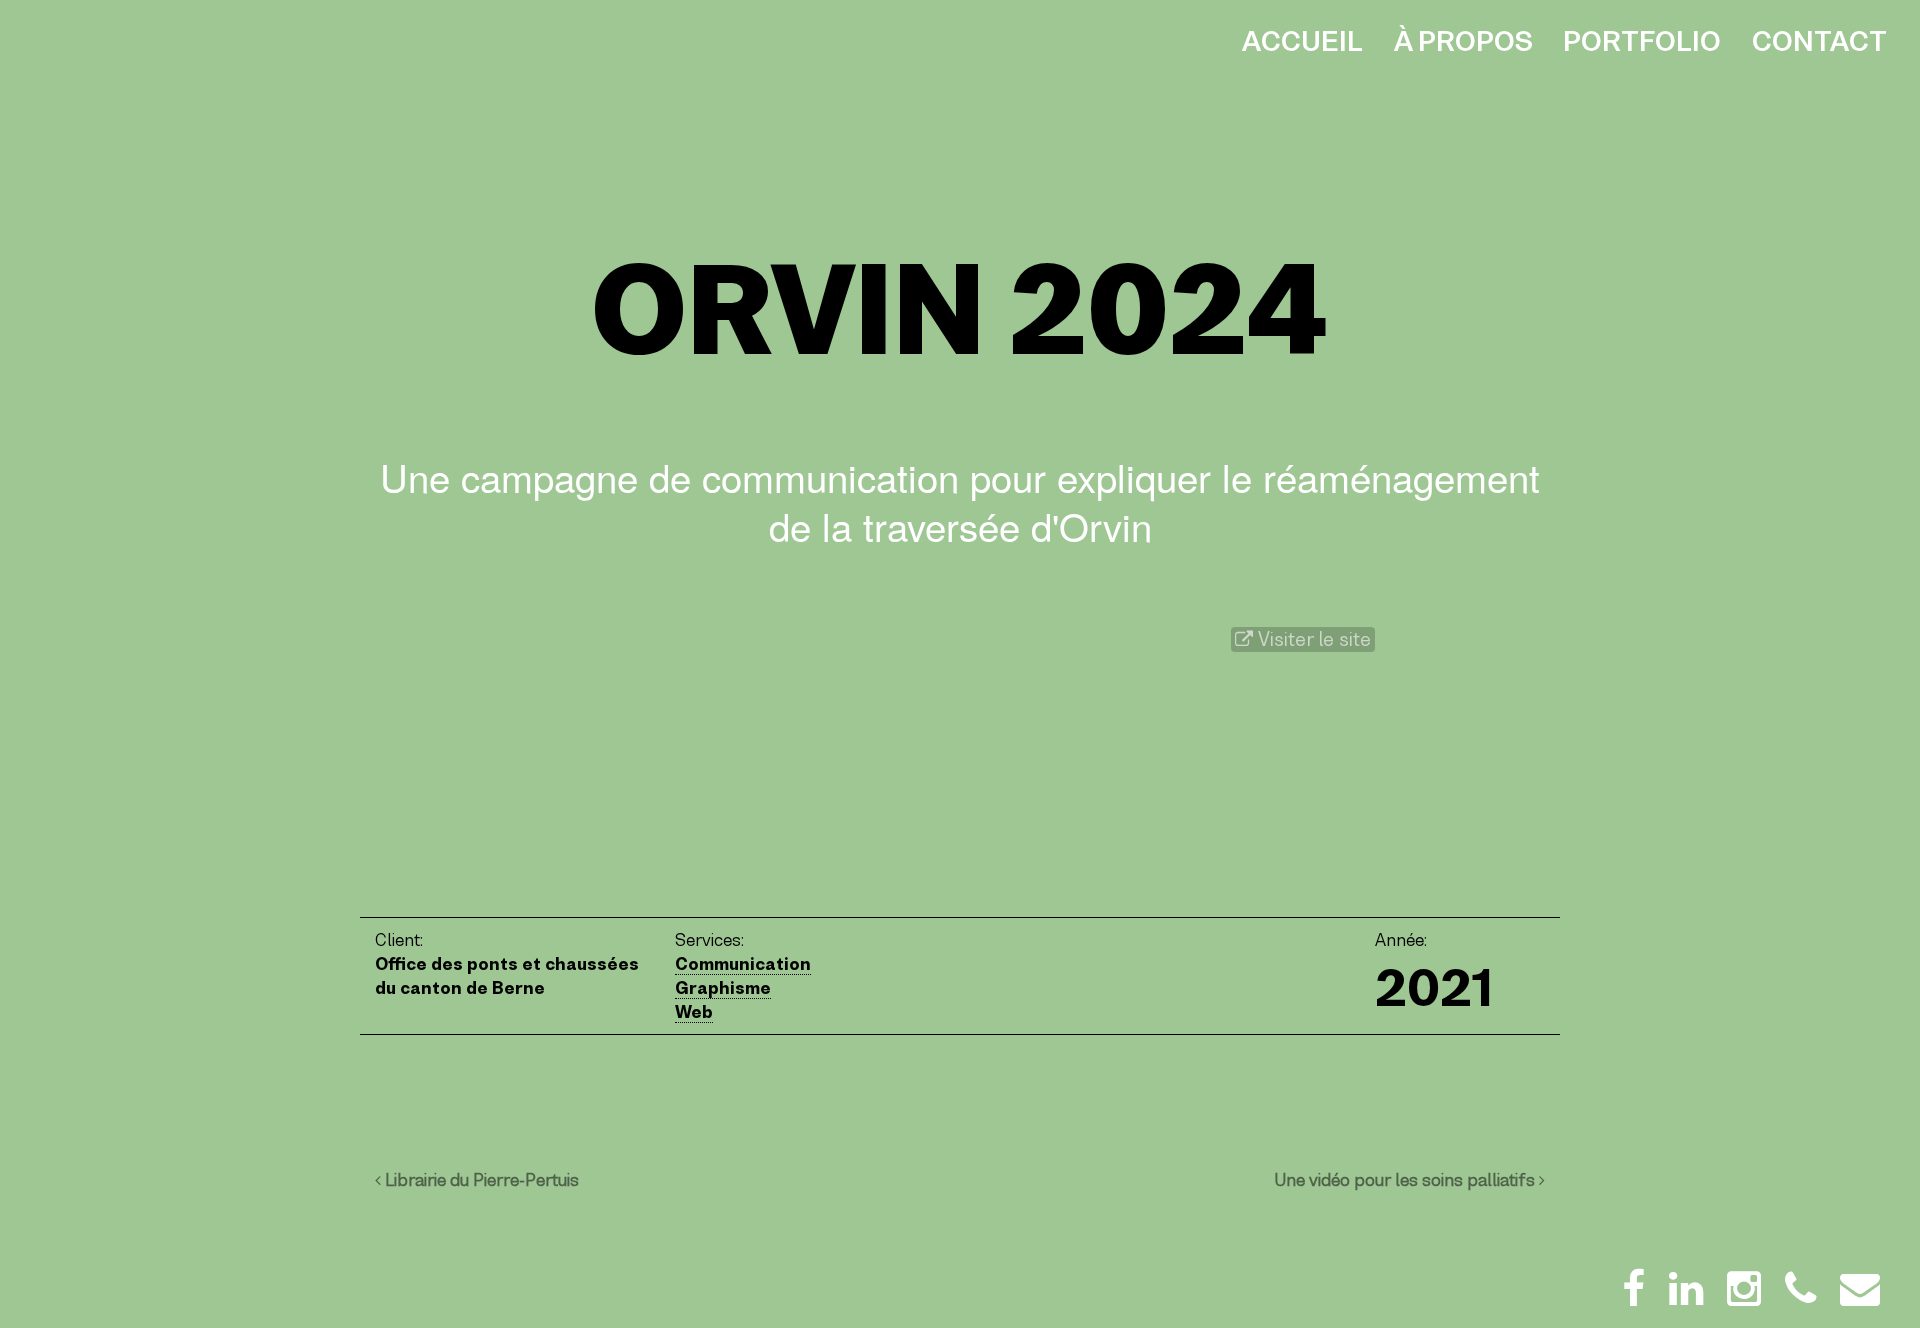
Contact (1819, 41)
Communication (743, 964)
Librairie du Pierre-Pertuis (480, 1180)
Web (694, 1012)
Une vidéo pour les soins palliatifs (1406, 1180)
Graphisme (723, 988)
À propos (1463, 41)
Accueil (1302, 41)
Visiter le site (1312, 639)
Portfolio (1642, 41)
